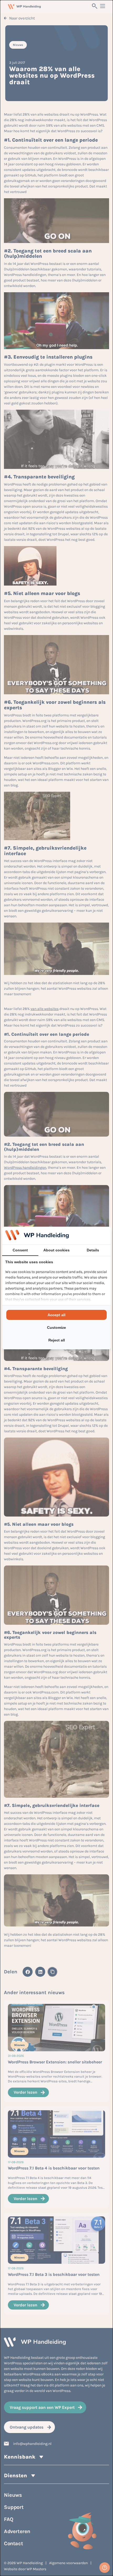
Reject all (57, 1340)
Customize (56, 1327)
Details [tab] (93, 1250)
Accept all (56, 1315)
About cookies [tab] (56, 1250)
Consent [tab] (20, 1250)
